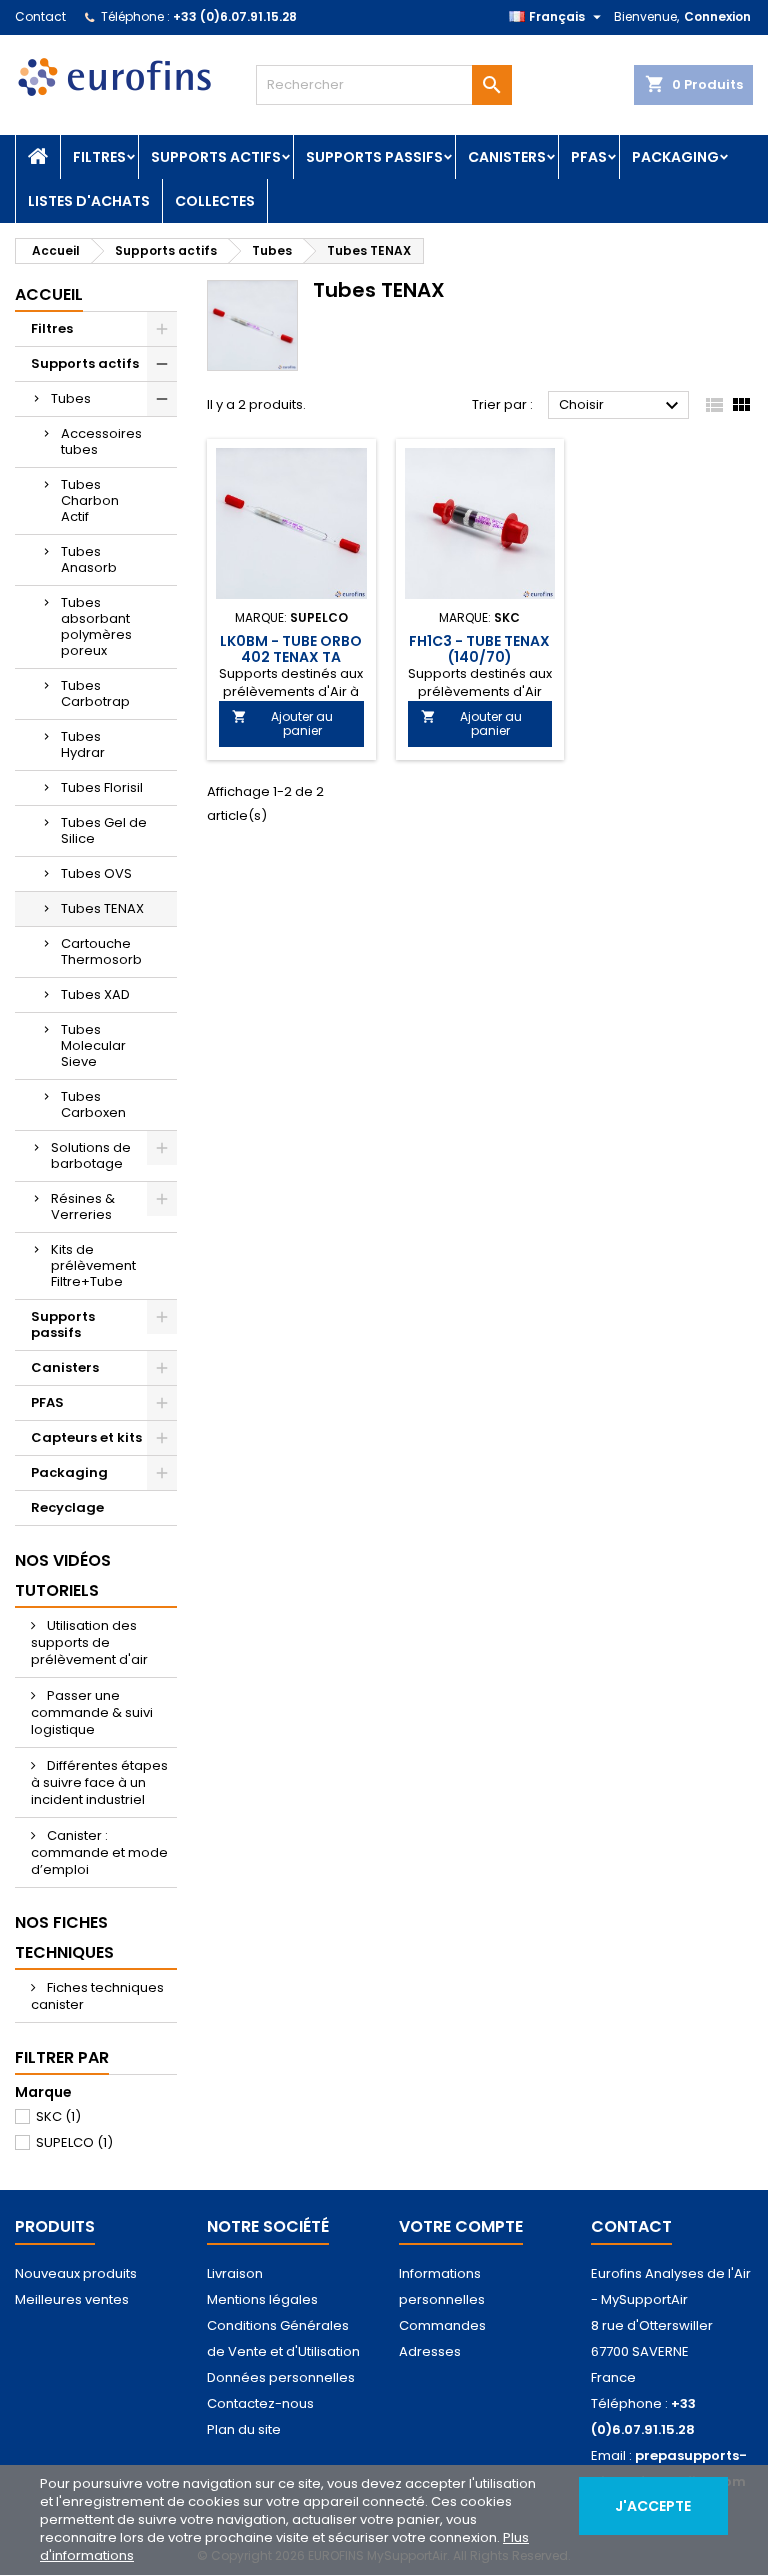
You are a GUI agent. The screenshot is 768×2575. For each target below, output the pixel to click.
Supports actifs (216, 157)
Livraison (235, 2273)
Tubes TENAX (102, 908)
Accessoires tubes (101, 441)
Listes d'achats (89, 201)
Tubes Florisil (102, 787)
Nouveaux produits (76, 2273)
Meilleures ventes (72, 2299)
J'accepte (653, 2506)
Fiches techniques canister (97, 1996)
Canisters (507, 157)
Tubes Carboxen (93, 1104)
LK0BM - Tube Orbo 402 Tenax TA (291, 649)
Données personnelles (281, 2377)
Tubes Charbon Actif (90, 500)
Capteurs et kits (86, 1437)
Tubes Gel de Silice (104, 830)
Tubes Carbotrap (95, 693)
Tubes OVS (96, 873)
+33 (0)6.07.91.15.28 (235, 16)
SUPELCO (74, 2142)
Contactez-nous (260, 2403)
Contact (40, 16)
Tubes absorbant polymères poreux (96, 626)
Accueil (49, 294)
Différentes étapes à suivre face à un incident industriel (99, 1782)
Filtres (99, 157)
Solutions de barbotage (91, 1155)
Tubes (71, 398)
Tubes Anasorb (89, 559)
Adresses (430, 2351)
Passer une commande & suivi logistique (92, 1712)
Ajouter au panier (282, 723)
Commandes (442, 2325)
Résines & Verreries (83, 1206)
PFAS (589, 157)
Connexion (717, 16)
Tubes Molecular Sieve (93, 1045)
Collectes (215, 201)
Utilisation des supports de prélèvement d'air (89, 1642)
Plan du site (244, 2429)
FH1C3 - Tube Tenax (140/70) (479, 649)
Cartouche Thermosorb (101, 951)
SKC (58, 2116)
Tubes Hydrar (83, 744)
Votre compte (461, 2226)
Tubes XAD (95, 994)
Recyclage (67, 1507)
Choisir (621, 406)
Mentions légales (262, 2299)
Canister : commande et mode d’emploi (99, 1852)
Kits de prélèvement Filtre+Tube (93, 1265)
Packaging (675, 157)
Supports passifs (374, 157)
